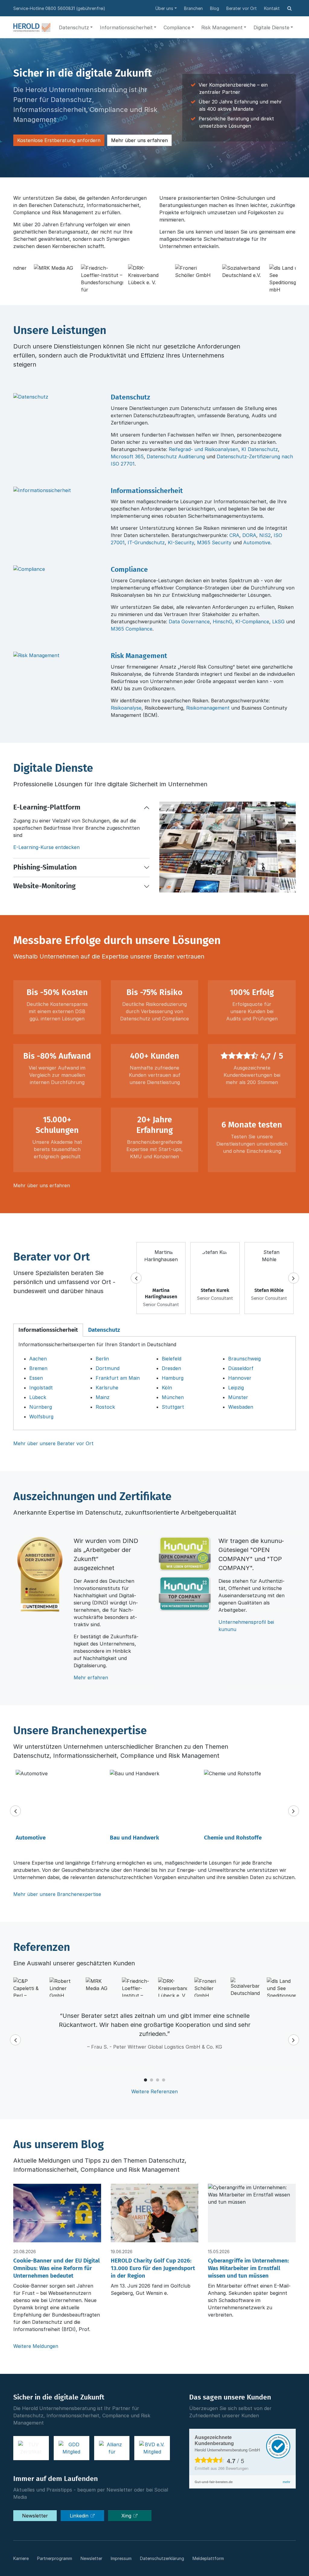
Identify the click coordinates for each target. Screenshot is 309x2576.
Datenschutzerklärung (162, 2558)
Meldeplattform (208, 2558)
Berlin (102, 1359)
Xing (127, 2516)
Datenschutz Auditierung (176, 456)
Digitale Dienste (271, 27)
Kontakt (272, 8)
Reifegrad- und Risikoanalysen (204, 449)
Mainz (103, 1397)
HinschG (223, 622)
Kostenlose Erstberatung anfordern (59, 140)
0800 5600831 (60, 8)
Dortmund (108, 1368)
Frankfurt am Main (118, 1378)
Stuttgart (173, 1407)
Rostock (105, 1407)
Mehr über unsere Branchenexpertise (57, 1894)
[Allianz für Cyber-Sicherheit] (112, 2448)
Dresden (171, 1368)
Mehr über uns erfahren (139, 140)
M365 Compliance (132, 629)
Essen (36, 1378)
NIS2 (265, 535)
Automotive (257, 542)
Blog (215, 8)
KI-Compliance (252, 622)
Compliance (177, 27)
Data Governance (189, 622)
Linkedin (80, 2516)
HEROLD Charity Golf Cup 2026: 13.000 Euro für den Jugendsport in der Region (153, 2268)
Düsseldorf (241, 1368)
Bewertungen (233, 2468)
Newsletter (35, 2516)
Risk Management (222, 27)
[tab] (48, 1330)
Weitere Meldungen (36, 2346)
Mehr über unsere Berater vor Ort (53, 1443)
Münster (238, 1397)
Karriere (21, 2558)
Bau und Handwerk (134, 1838)
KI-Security (181, 542)
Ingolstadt (41, 1388)
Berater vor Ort (242, 8)
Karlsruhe (107, 1388)
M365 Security (214, 542)
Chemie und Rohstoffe (233, 1838)
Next (294, 1278)
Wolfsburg (41, 1417)
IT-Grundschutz (146, 542)
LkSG (278, 622)
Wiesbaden (241, 1407)
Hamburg (173, 1378)
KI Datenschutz (260, 449)
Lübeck (38, 1397)
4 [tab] (164, 2080)
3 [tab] (158, 2080)
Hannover (240, 1378)
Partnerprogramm (55, 2558)
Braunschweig (244, 1359)
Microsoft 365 (127, 456)
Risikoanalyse (126, 708)
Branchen (193, 8)
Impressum (121, 2558)
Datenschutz (74, 27)
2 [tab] (151, 2080)
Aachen (38, 1359)
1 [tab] (145, 2080)
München (173, 1397)
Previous (136, 1278)
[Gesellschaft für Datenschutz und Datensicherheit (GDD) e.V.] (72, 2448)
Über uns (164, 8)
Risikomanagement (208, 708)
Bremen (38, 1368)
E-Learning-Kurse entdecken (46, 847)
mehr (287, 2482)
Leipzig (236, 1388)
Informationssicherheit (126, 27)
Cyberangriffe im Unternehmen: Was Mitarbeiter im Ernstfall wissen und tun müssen (248, 2268)
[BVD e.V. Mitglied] (152, 2448)
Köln (167, 1388)
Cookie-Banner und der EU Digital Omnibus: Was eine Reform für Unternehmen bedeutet (57, 2268)
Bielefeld (172, 1359)
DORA (249, 535)
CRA (234, 535)
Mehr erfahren (91, 1678)
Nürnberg (41, 1407)
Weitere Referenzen (154, 2091)
